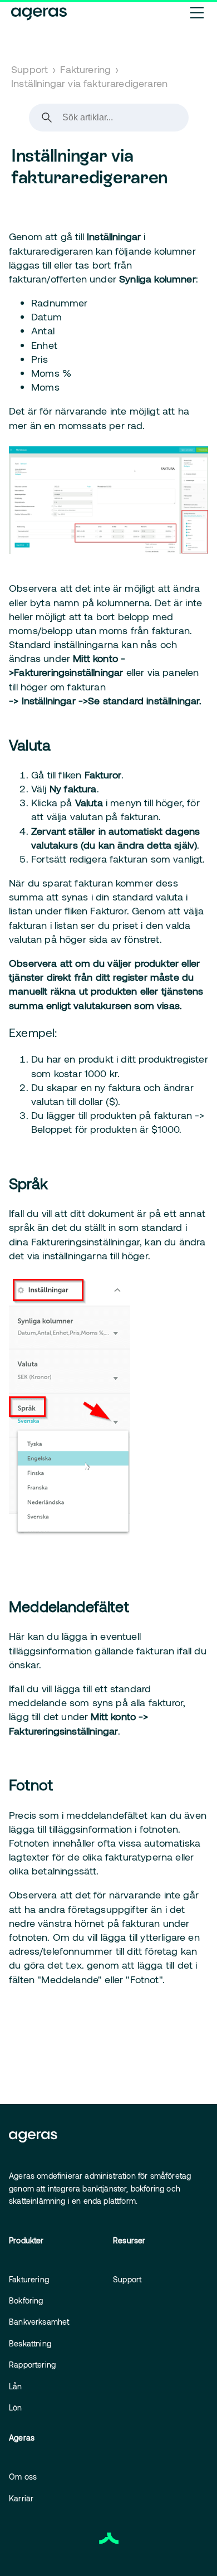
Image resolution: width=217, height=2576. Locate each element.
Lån (16, 2386)
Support (29, 69)
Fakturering (85, 69)
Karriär (21, 2498)
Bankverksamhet (39, 2322)
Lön (16, 2407)
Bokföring (26, 2300)
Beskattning (30, 2343)
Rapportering (32, 2365)
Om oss (23, 2477)
